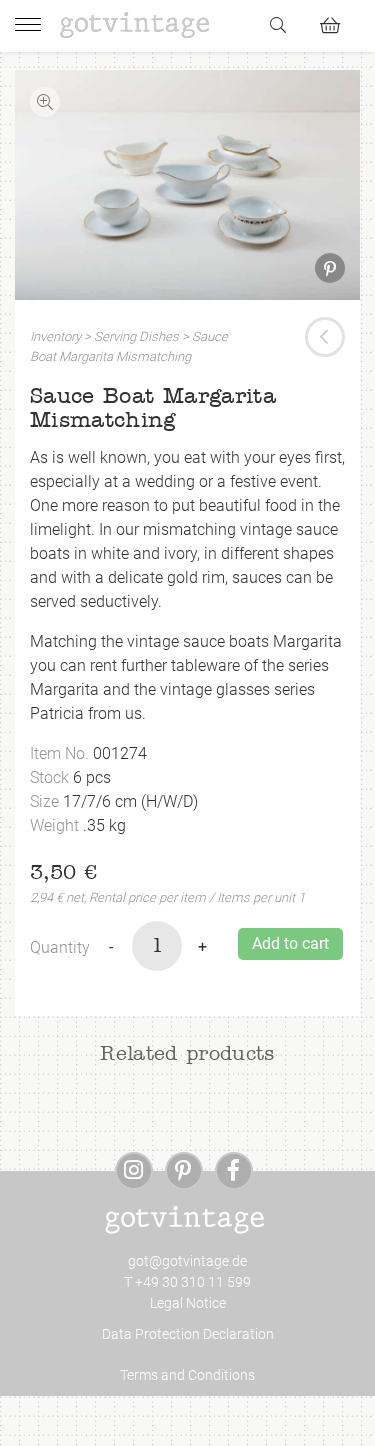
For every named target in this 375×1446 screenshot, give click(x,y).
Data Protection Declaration (188, 1334)
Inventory (55, 336)
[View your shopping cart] (338, 22)
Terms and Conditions (187, 1375)
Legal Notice (188, 1303)
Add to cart (290, 943)
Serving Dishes (136, 336)
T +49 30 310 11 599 (187, 1282)
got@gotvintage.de (187, 1261)
